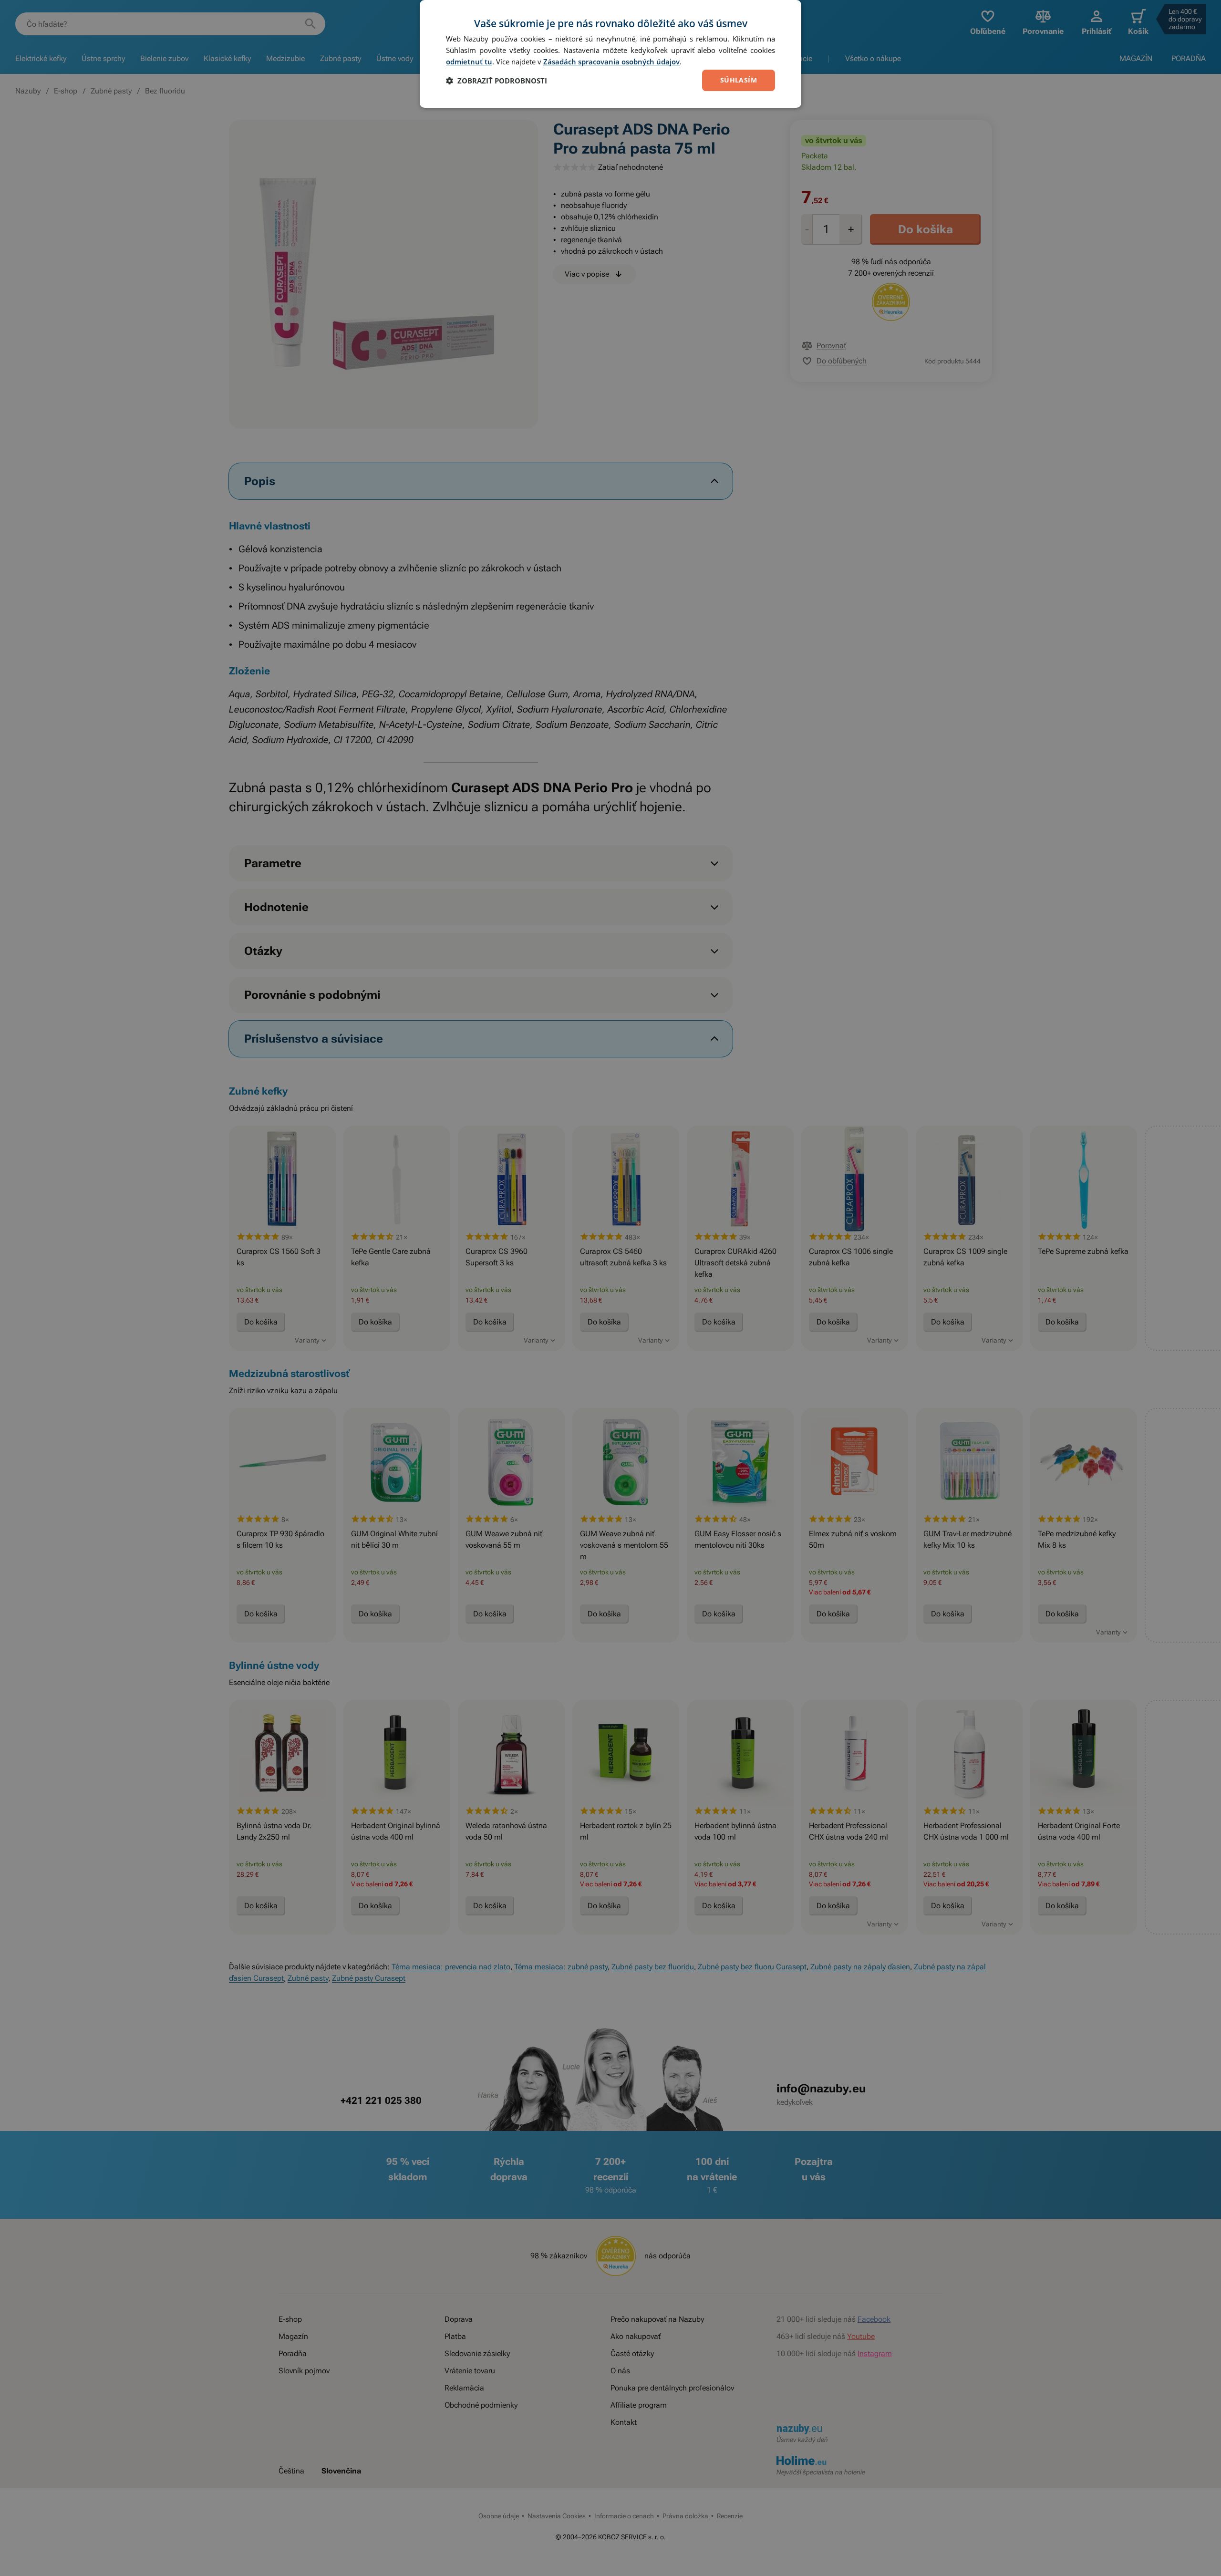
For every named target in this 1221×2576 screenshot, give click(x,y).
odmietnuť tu (469, 62)
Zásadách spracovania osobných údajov (611, 62)
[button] (497, 81)
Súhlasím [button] (739, 80)
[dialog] (610, 54)
